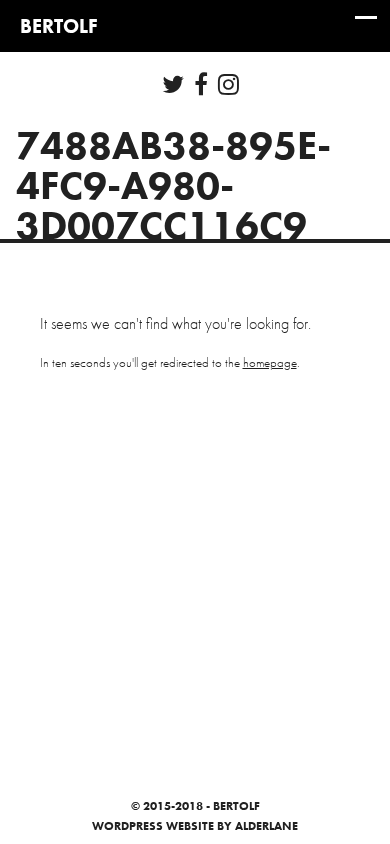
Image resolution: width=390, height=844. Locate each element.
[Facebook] (201, 84)
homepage (270, 362)
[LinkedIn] (228, 84)
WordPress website (153, 826)
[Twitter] (173, 84)
